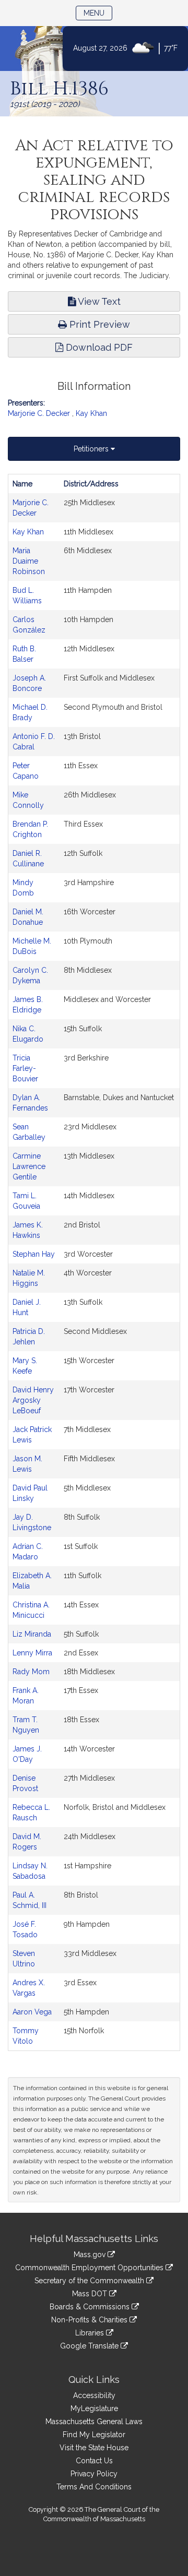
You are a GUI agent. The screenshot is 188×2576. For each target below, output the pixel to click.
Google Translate (90, 2346)
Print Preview (98, 324)
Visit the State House (94, 2448)
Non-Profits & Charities (90, 2320)
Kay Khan (91, 413)
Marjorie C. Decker (39, 413)
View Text (98, 301)
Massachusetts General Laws (94, 2422)
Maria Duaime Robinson (29, 561)
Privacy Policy (94, 2474)
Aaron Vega (32, 2012)
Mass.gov (91, 2255)
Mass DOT (91, 2294)
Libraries (91, 2333)
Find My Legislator (94, 2435)
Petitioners (92, 449)
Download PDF (98, 347)
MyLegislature (94, 2408)
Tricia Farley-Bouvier (25, 1068)
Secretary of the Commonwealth (90, 2281)
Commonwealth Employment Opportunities (90, 2268)
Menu (98, 13)
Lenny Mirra (32, 1653)
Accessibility (94, 2395)
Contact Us (94, 2461)
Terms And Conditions (94, 2487)
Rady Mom (31, 1672)
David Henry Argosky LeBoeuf (33, 1400)
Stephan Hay (34, 1254)
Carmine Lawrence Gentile (29, 1166)
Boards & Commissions (91, 2307)
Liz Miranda (32, 1634)
